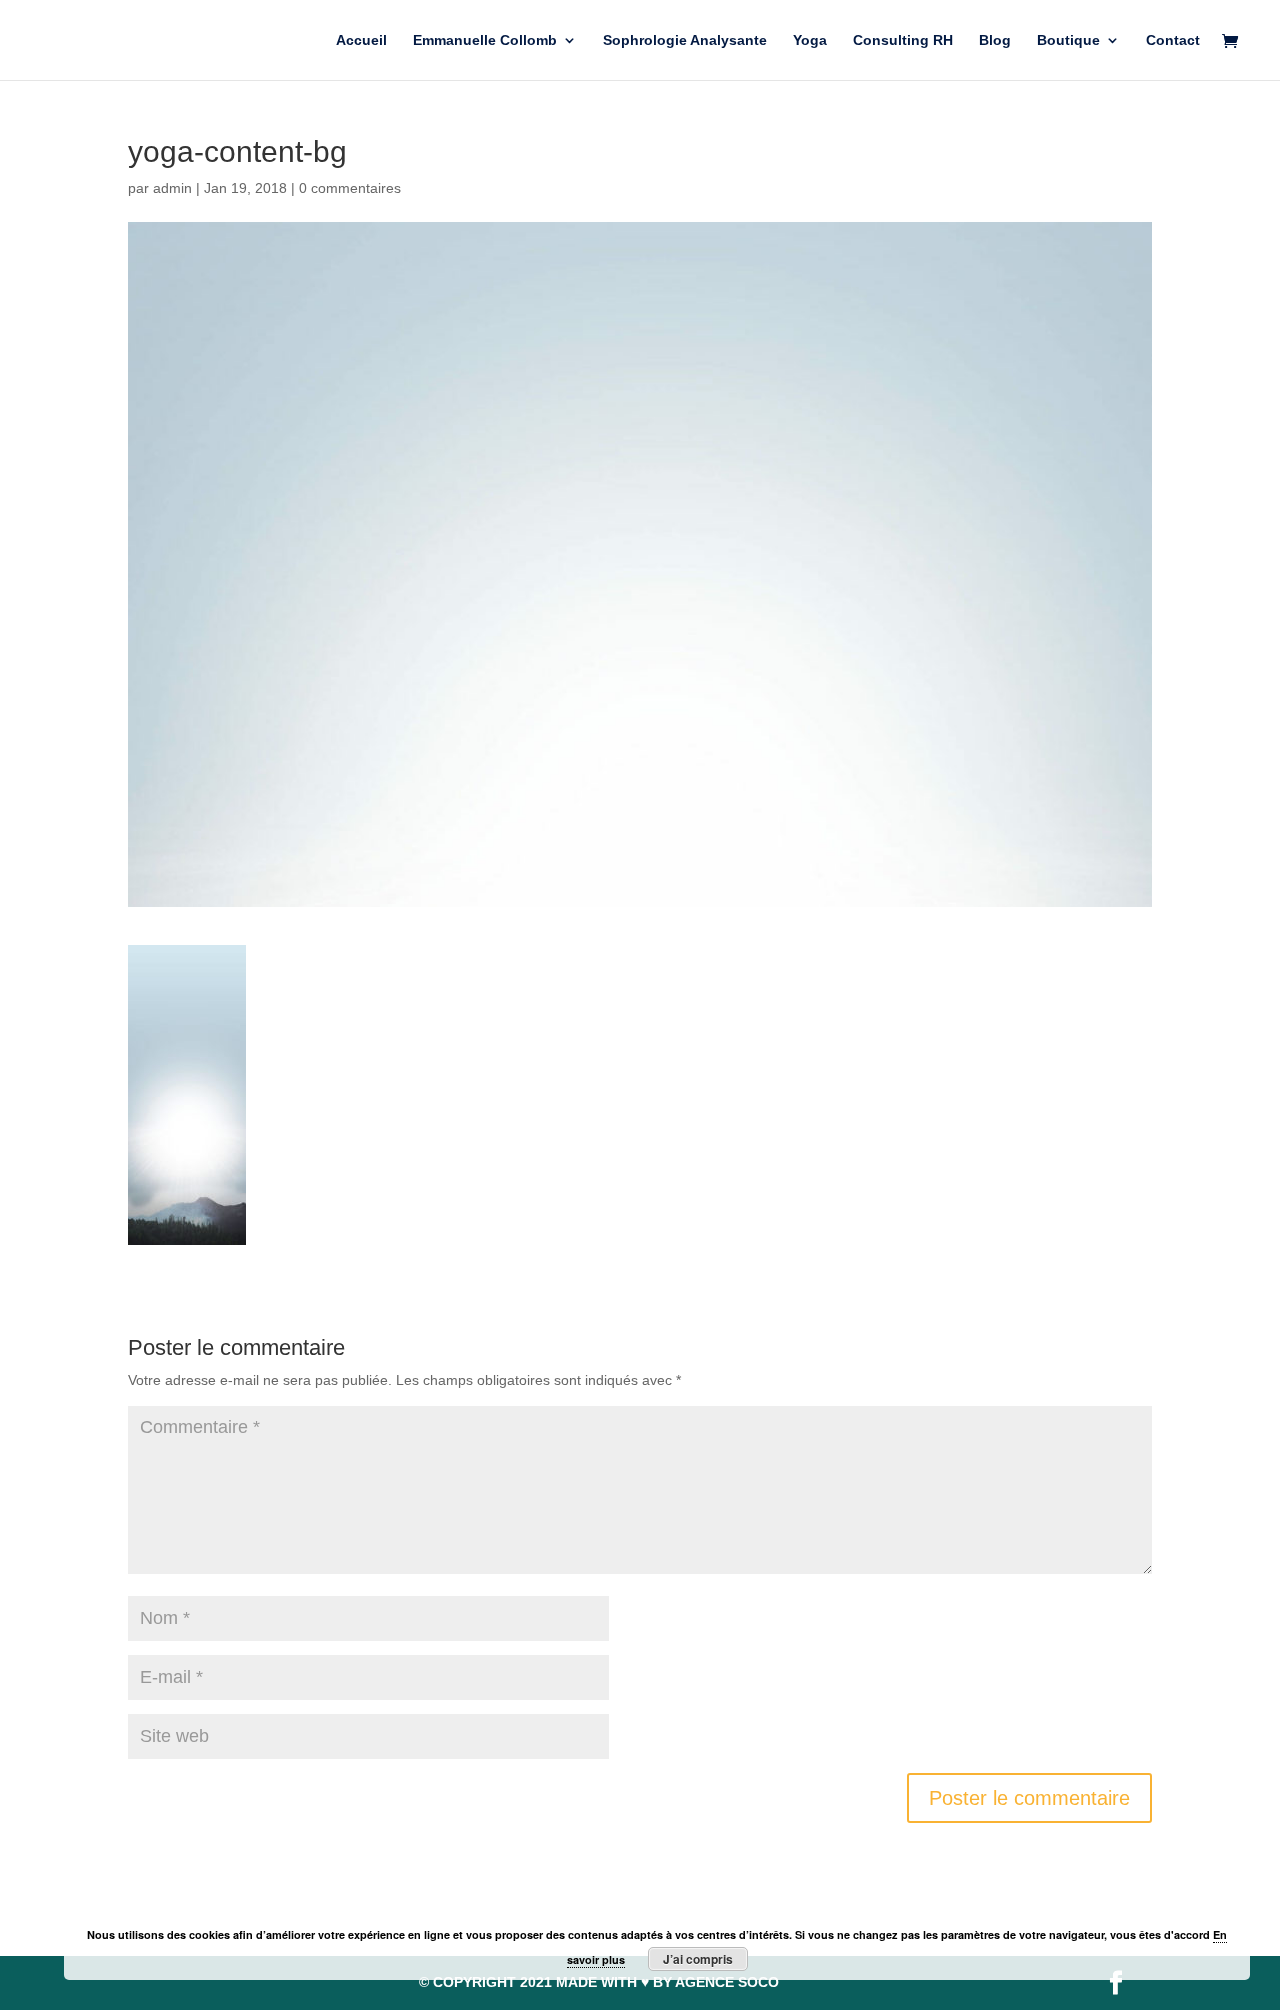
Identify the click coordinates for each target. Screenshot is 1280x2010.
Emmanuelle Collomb (485, 40)
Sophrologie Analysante (685, 40)
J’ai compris (698, 1959)
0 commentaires (350, 188)
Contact (1173, 40)
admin (172, 188)
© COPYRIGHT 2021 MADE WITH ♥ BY (599, 1982)
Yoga (810, 40)
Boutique (1068, 40)
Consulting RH (903, 40)
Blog (995, 40)
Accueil (361, 40)
